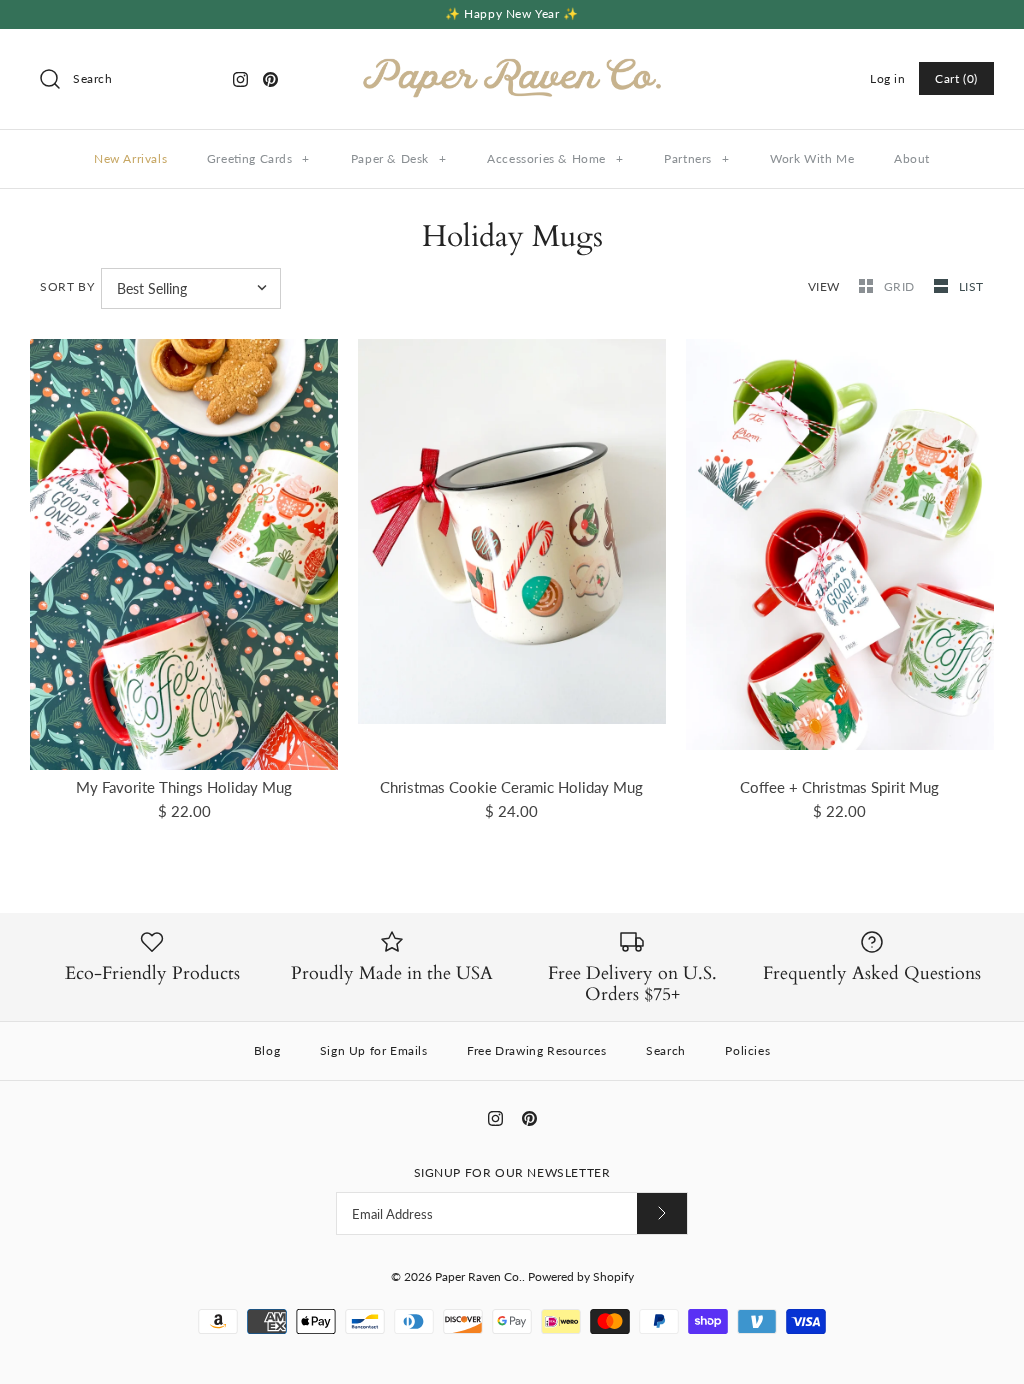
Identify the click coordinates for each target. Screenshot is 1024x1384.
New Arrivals (130, 158)
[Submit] (662, 1213)
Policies (747, 1050)
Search (666, 1050)
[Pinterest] (270, 79)
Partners (696, 158)
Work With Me (812, 158)
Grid (901, 286)
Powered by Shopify (581, 1276)
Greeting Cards (258, 158)
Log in (888, 78)
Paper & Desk (399, 158)
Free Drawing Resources (536, 1050)
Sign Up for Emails (374, 1050)
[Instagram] (240, 79)
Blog (267, 1050)
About (912, 158)
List (971, 286)
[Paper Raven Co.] (512, 61)
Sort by (67, 286)
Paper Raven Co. (478, 1276)
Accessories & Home (555, 158)
